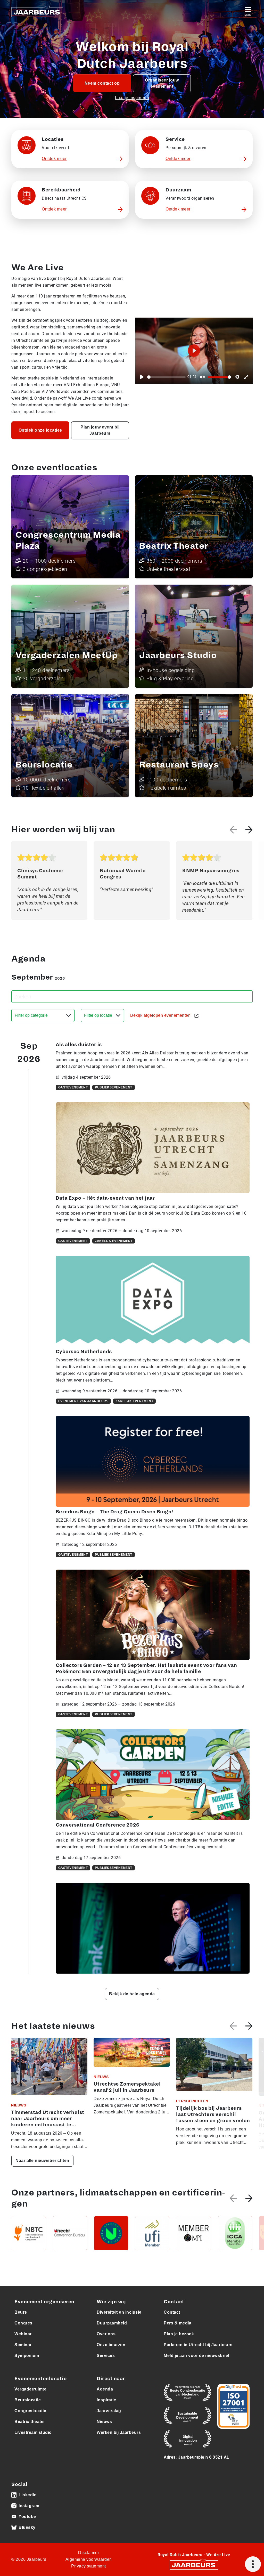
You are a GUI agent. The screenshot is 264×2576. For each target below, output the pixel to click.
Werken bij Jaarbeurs (119, 2432)
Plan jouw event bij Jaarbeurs (100, 430)
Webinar (23, 2334)
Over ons (106, 2334)
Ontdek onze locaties (40, 430)
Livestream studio (33, 2432)
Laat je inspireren (132, 98)
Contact (172, 2312)
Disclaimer (89, 2553)
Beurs (21, 2312)
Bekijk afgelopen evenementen (161, 1015)
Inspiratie (106, 2400)
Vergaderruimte (30, 2389)
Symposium (27, 2356)
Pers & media (178, 2323)
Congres (23, 2323)
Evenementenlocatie (40, 2379)
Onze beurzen (111, 2345)
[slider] (166, 377)
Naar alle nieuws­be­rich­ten (42, 2161)
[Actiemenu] (253, 2564)
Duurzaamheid (112, 2323)
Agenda (105, 2389)
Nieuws (104, 2422)
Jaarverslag (109, 2411)
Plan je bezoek (179, 2334)
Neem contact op (102, 83)
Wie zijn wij (111, 2302)
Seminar (23, 2345)
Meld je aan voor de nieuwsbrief (197, 2356)
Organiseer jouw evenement (162, 83)
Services (106, 2356)
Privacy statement (89, 2566)
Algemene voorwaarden (89, 2559)
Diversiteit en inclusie (119, 2312)
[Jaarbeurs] (194, 2565)
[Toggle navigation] (248, 11)
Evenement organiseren (44, 2302)
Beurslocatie (28, 2400)
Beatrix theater (30, 2422)
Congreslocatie (30, 2411)
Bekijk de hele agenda (132, 1994)
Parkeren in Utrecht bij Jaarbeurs (198, 2345)
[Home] (37, 11)
